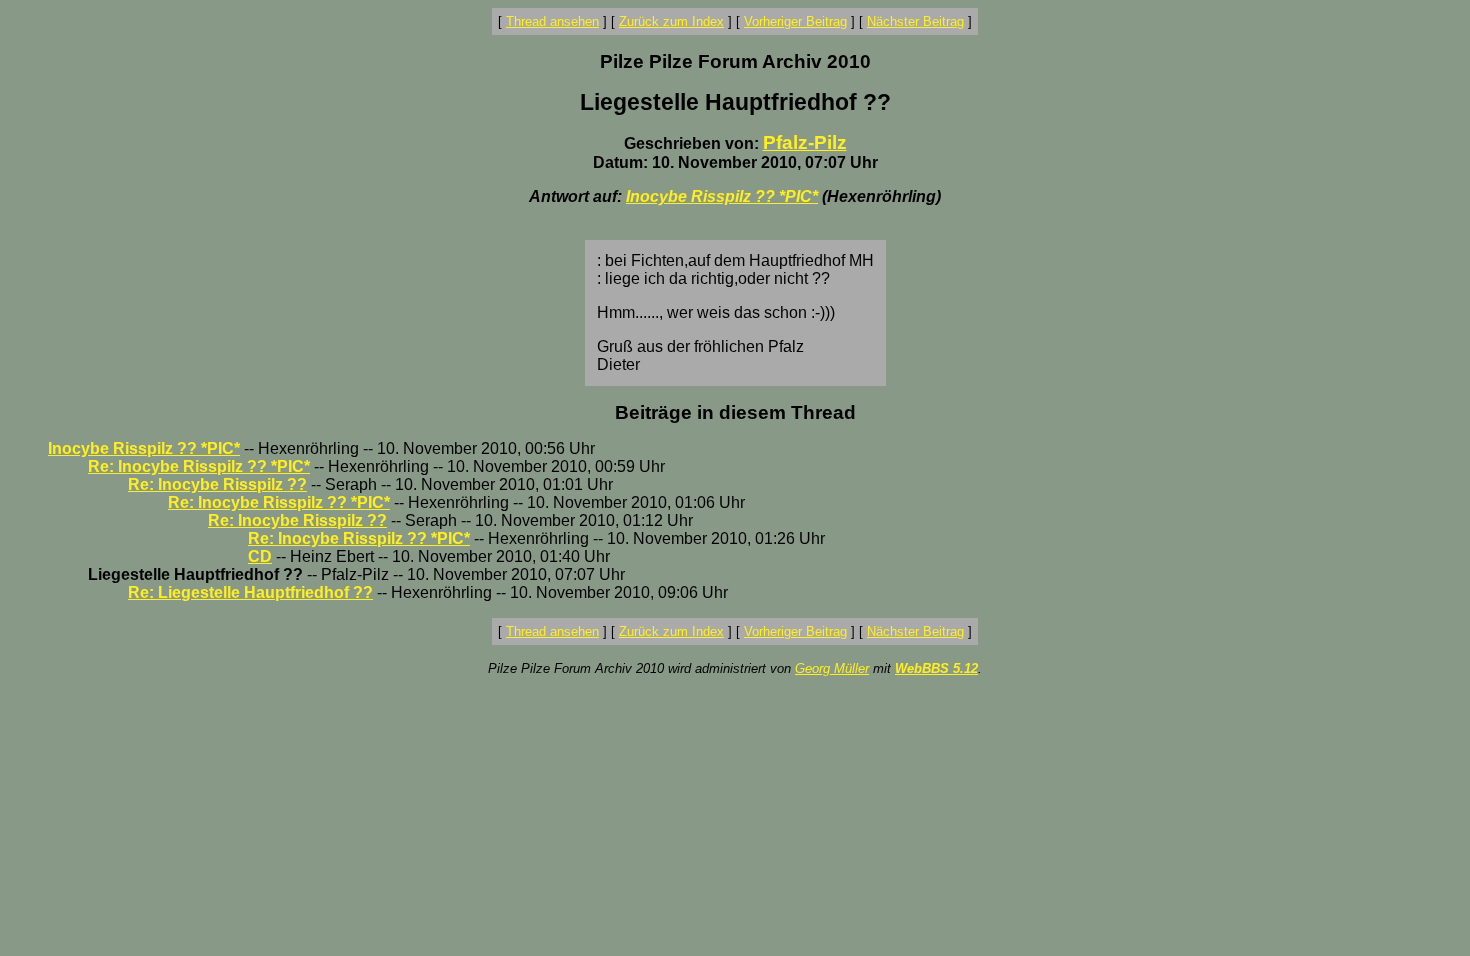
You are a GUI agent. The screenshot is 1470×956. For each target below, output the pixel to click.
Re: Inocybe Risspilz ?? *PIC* (199, 466)
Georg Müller (832, 668)
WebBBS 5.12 (936, 668)
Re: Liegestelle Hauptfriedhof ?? (250, 592)
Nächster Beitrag (915, 21)
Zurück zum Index (671, 21)
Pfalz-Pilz (805, 142)
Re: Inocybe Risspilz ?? (217, 484)
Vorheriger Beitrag (795, 21)
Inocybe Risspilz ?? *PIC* (722, 196)
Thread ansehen (552, 21)
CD (260, 556)
